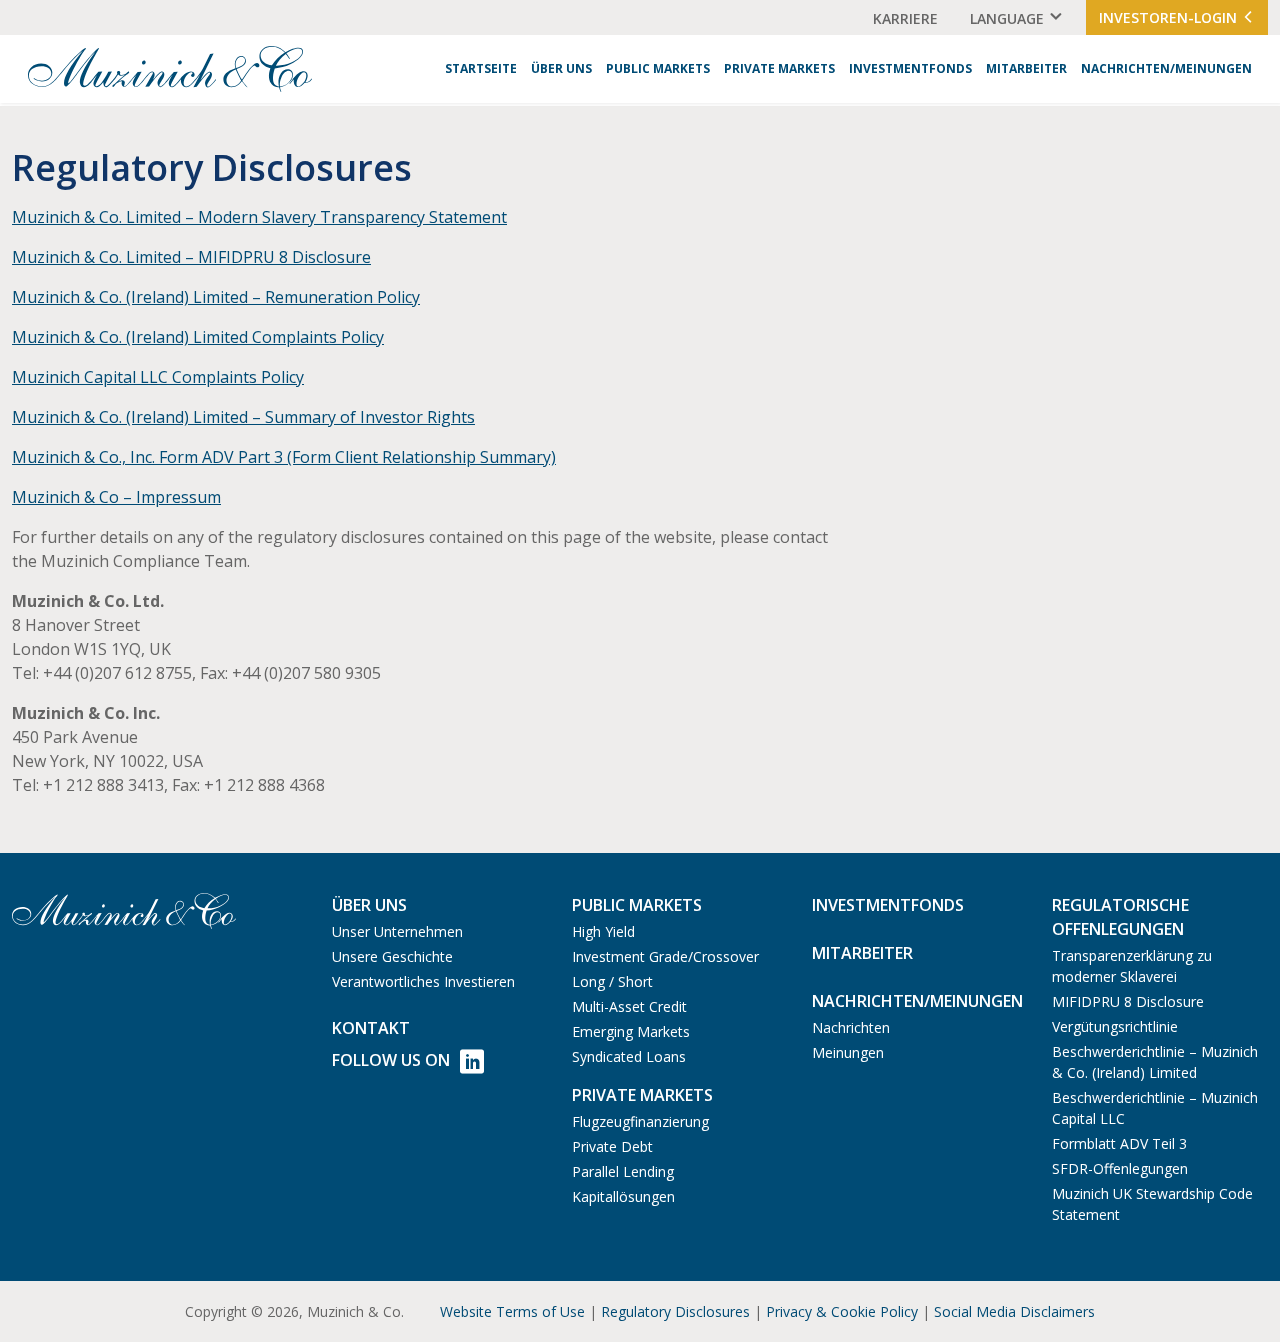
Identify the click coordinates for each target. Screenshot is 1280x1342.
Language (1007, 18)
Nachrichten (851, 1027)
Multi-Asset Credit (629, 1006)
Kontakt (371, 1028)
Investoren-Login (1170, 17)
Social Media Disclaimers (1014, 1311)
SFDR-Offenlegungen (1120, 1168)
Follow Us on (391, 1060)
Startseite (481, 68)
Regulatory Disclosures (675, 1311)
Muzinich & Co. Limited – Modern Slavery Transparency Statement (259, 217)
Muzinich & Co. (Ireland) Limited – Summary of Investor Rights (243, 417)
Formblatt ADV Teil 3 (1119, 1143)
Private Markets (779, 68)
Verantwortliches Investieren (423, 981)
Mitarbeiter (1026, 68)
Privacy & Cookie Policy (842, 1311)
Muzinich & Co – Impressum (116, 497)
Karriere (905, 18)
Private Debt (612, 1146)
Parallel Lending (623, 1171)
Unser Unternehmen (397, 931)
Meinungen (848, 1052)
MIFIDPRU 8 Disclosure (1128, 1001)
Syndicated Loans (629, 1056)
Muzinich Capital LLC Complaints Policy (158, 377)
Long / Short (612, 981)
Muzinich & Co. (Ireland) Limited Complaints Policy (198, 337)
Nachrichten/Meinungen (1166, 68)
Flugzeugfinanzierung (640, 1121)
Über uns (561, 68)
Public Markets (658, 68)
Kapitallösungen (623, 1196)
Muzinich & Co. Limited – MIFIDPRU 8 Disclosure (191, 257)
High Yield (603, 931)
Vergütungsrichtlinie (1115, 1026)
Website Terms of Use (512, 1311)
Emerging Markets (631, 1031)
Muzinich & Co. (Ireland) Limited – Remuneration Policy (216, 297)
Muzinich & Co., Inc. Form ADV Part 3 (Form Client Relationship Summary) (284, 457)
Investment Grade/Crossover (665, 956)
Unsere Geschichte (392, 956)
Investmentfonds (910, 68)
